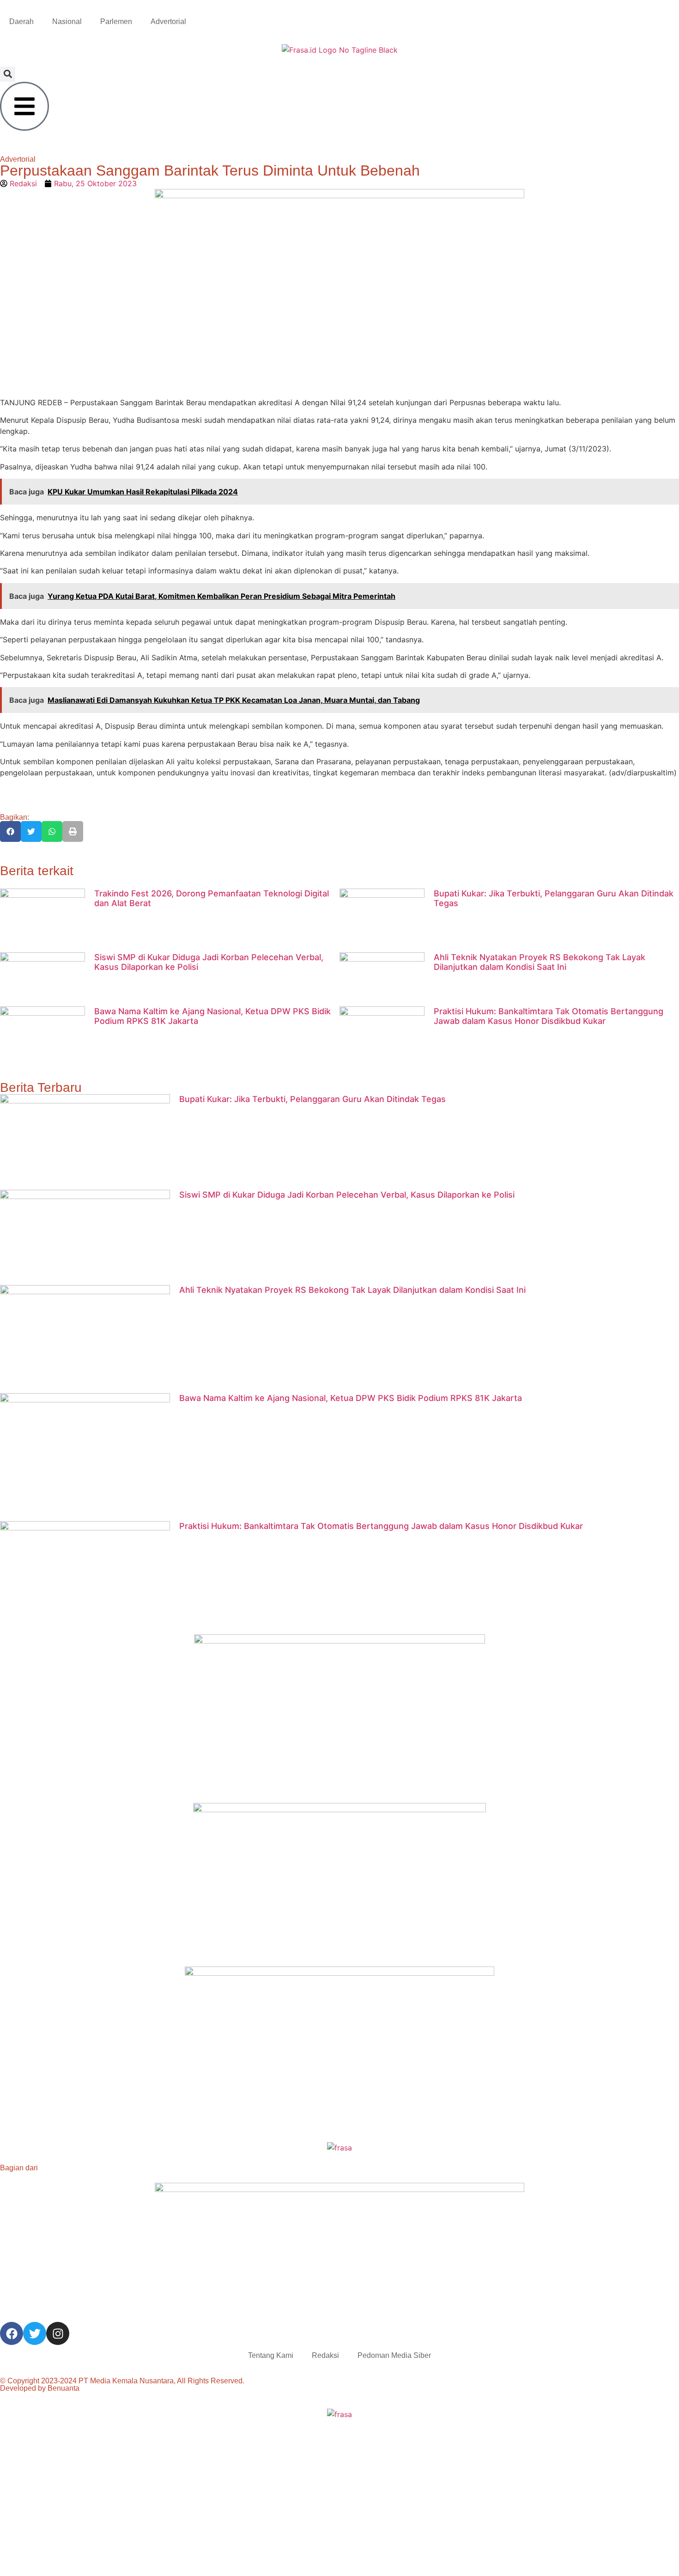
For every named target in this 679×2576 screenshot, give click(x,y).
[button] (8, 74)
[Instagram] (58, 2333)
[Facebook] (12, 2333)
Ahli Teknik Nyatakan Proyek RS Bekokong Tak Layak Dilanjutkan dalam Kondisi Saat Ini (540, 962)
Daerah (21, 21)
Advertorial (168, 21)
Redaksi (325, 2355)
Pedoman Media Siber (394, 2355)
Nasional (67, 21)
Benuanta (64, 2388)
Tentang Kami (271, 2355)
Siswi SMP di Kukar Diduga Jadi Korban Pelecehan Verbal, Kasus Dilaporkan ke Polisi (347, 1195)
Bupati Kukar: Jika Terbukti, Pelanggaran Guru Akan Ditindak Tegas (312, 1099)
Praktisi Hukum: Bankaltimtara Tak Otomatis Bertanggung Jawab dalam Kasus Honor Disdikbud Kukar (549, 1016)
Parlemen (116, 21)
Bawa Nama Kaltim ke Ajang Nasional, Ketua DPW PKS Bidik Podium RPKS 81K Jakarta (351, 1398)
